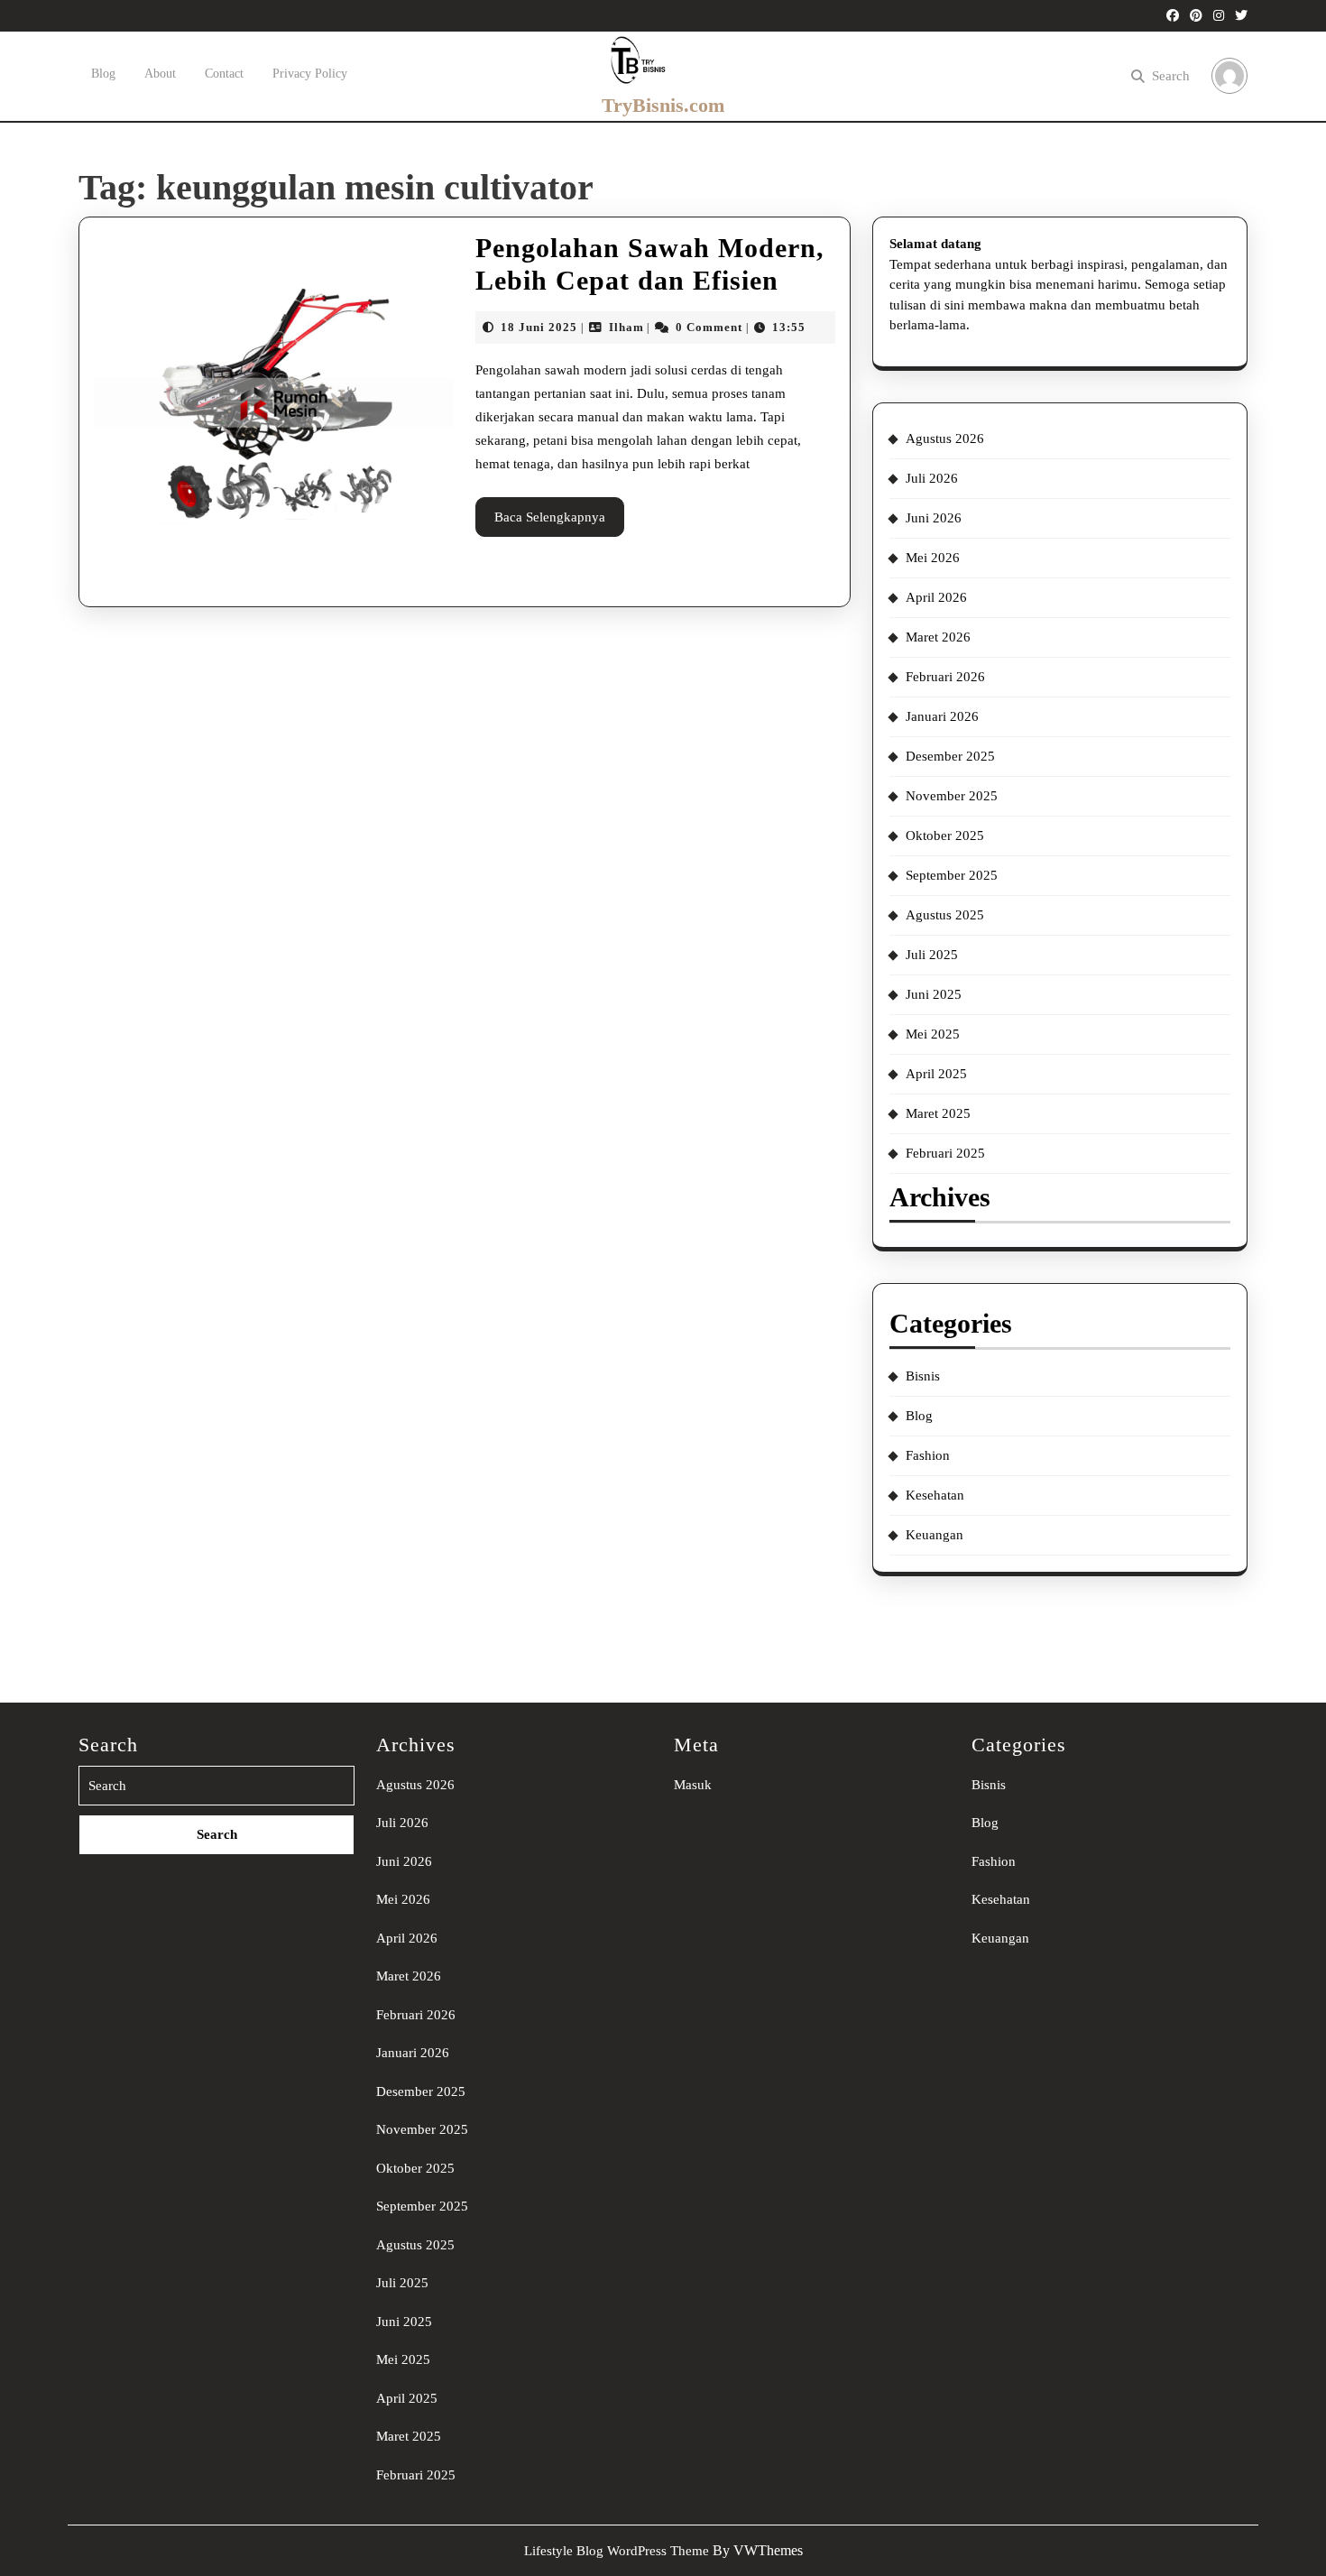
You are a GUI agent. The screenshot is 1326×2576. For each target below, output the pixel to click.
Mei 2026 (933, 558)
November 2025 (952, 796)
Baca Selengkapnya (559, 523)
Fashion (928, 1455)
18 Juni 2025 (539, 327)
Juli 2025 (932, 955)
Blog (103, 74)
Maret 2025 (938, 1113)
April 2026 (936, 597)
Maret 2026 (938, 637)
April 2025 (936, 1074)
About (160, 74)
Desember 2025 (950, 756)
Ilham (626, 327)
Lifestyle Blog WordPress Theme (617, 2551)
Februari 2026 (945, 677)
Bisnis (923, 1376)
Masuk (693, 1785)
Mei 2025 (933, 1034)
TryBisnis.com (663, 105)
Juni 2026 (934, 518)
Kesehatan (935, 1495)
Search (1171, 76)
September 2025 (952, 875)
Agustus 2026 (945, 439)
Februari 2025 (945, 1153)
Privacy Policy (310, 74)
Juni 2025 (934, 994)
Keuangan (935, 1535)
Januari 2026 (942, 716)
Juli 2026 (932, 478)
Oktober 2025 (945, 836)
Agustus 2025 (945, 915)
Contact (224, 74)
